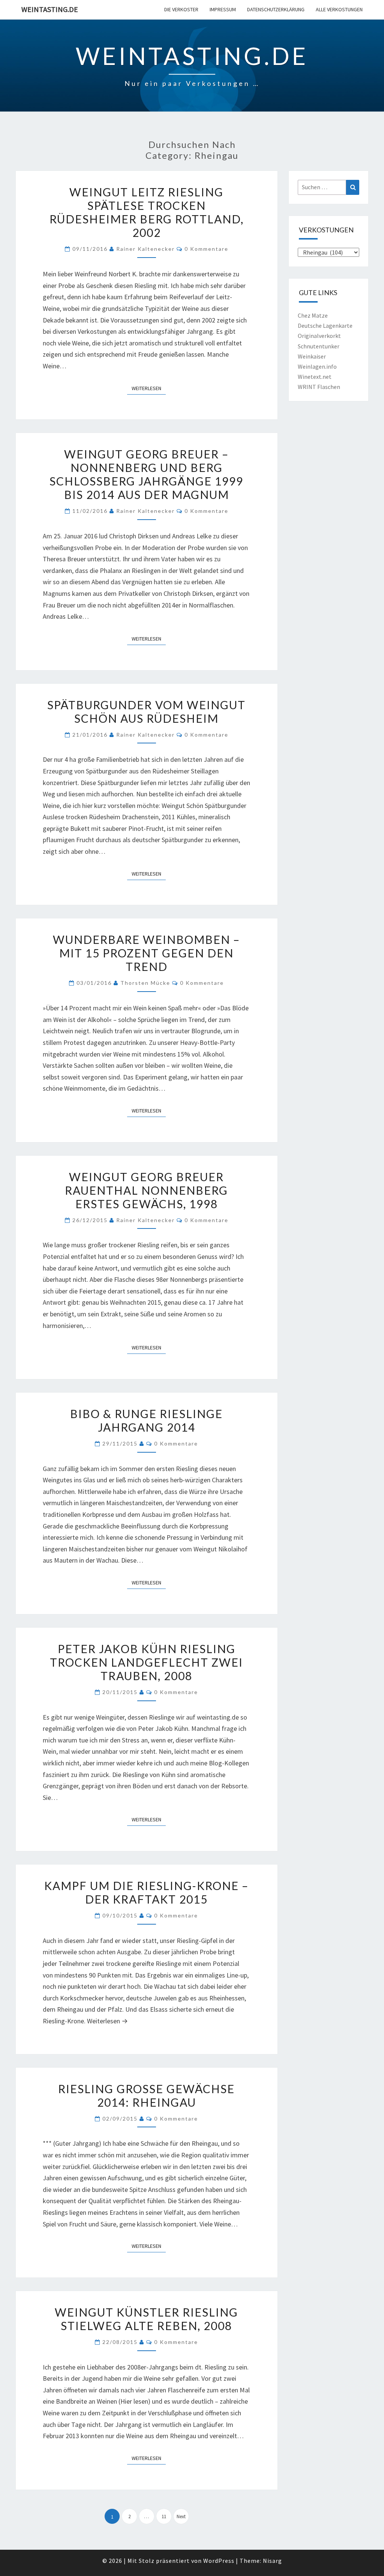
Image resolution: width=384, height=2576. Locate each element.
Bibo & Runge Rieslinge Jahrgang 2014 (146, 1420)
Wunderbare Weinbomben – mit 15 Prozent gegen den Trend (146, 953)
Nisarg (272, 2561)
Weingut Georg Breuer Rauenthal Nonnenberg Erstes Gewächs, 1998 (146, 1190)
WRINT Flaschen (319, 387)
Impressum (223, 9)
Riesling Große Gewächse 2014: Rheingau (146, 2095)
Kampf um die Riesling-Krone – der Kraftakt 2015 (146, 1892)
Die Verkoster (181, 9)
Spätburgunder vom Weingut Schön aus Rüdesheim (146, 711)
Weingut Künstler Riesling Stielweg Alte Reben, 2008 (146, 2319)
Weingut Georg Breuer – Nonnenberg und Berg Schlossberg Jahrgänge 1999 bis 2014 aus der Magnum (146, 474)
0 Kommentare (206, 249)
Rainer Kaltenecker (145, 249)
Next (181, 2516)
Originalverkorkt (319, 336)
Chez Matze (313, 315)
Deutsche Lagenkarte (325, 326)
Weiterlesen (149, 388)
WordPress (219, 2561)
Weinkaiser (312, 356)
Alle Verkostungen (339, 9)
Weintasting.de (50, 9)
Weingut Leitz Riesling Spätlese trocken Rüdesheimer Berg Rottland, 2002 (147, 212)
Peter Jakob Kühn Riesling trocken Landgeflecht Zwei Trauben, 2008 (146, 1662)
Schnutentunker (319, 346)
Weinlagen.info (317, 366)
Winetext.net (315, 377)
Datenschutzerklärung (276, 9)
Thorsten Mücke (145, 983)
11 (164, 2516)
